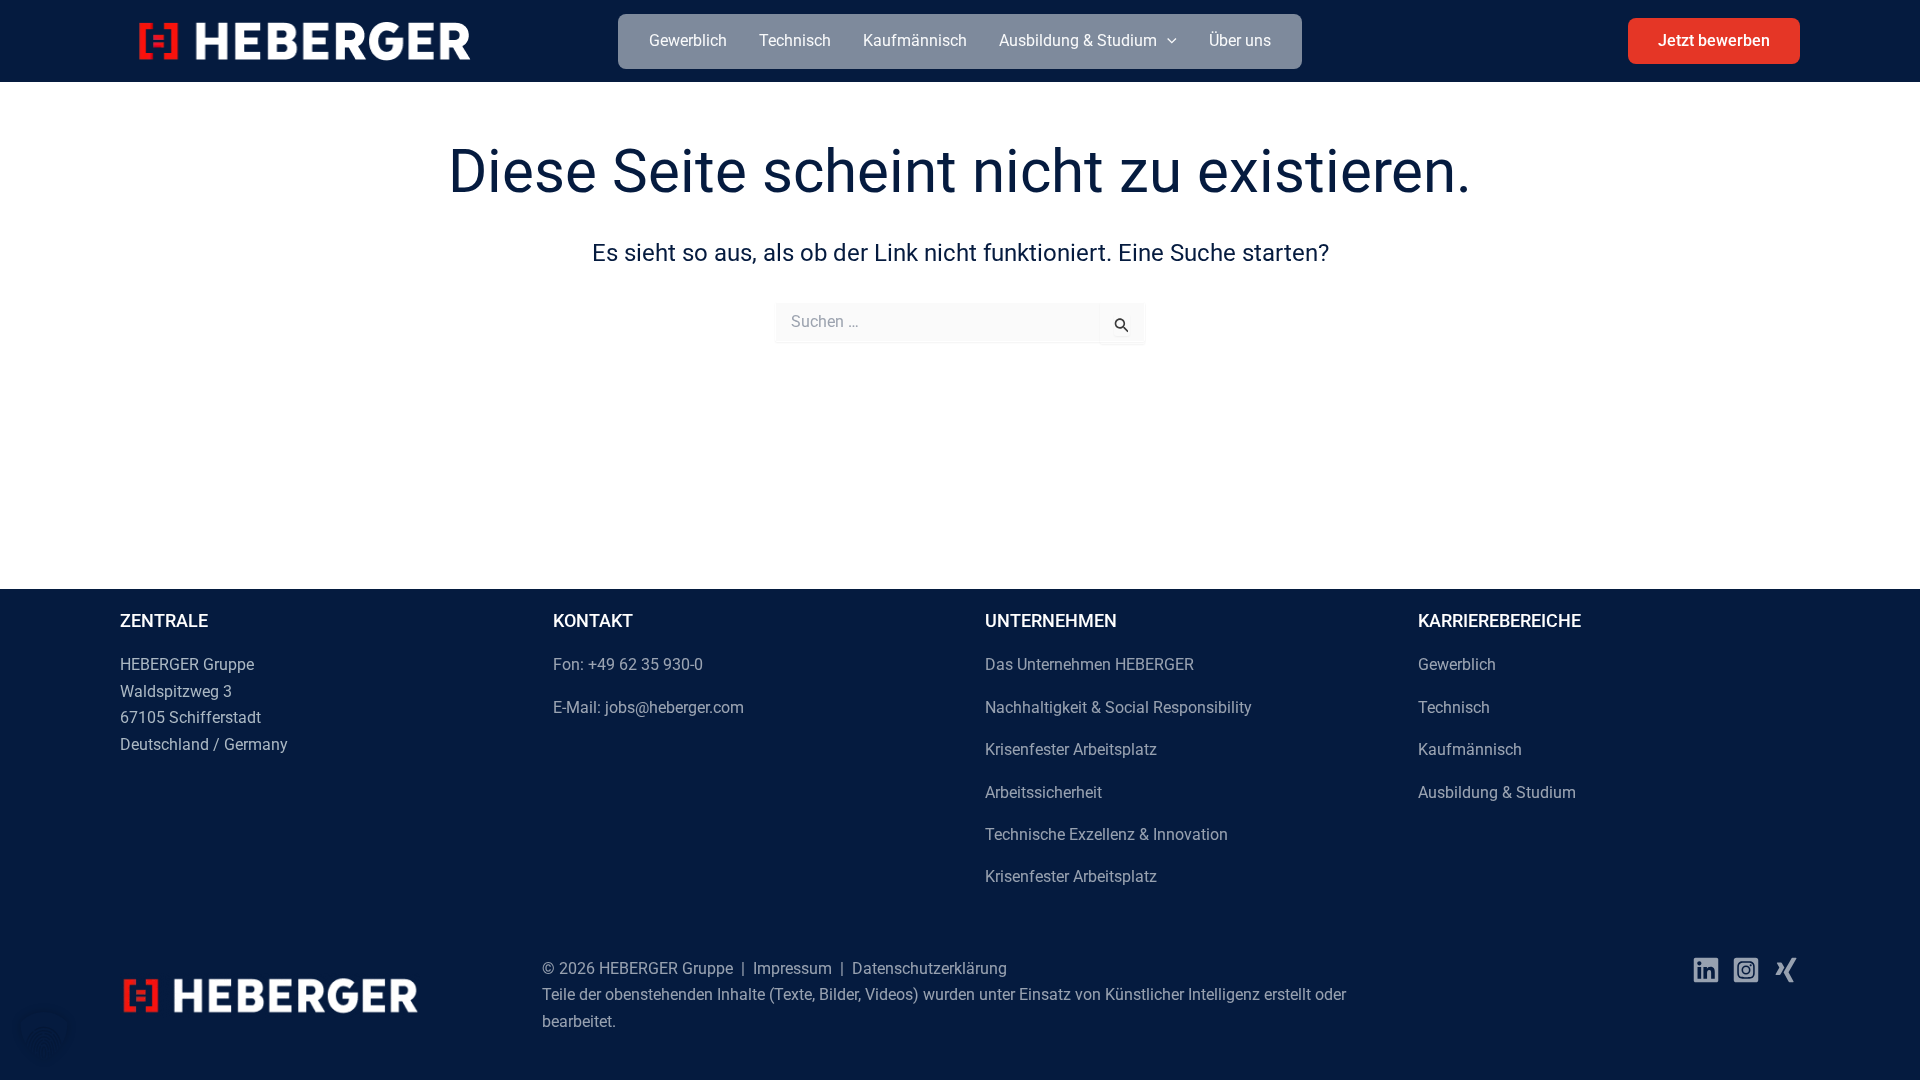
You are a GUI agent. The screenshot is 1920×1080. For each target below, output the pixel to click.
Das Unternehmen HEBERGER (1089, 664)
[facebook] (1706, 970)
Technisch (795, 40)
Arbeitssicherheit (1043, 792)
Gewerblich (688, 40)
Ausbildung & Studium (1078, 40)
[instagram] (1746, 970)
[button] (1167, 41)
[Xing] (1786, 970)
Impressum (792, 968)
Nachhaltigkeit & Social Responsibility (1118, 707)
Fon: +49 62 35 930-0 (628, 664)
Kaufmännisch (915, 40)
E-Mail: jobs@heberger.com (648, 707)
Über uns (1240, 40)
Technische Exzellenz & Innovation (1106, 834)
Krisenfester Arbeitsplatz (1071, 749)
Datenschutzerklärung (929, 968)
